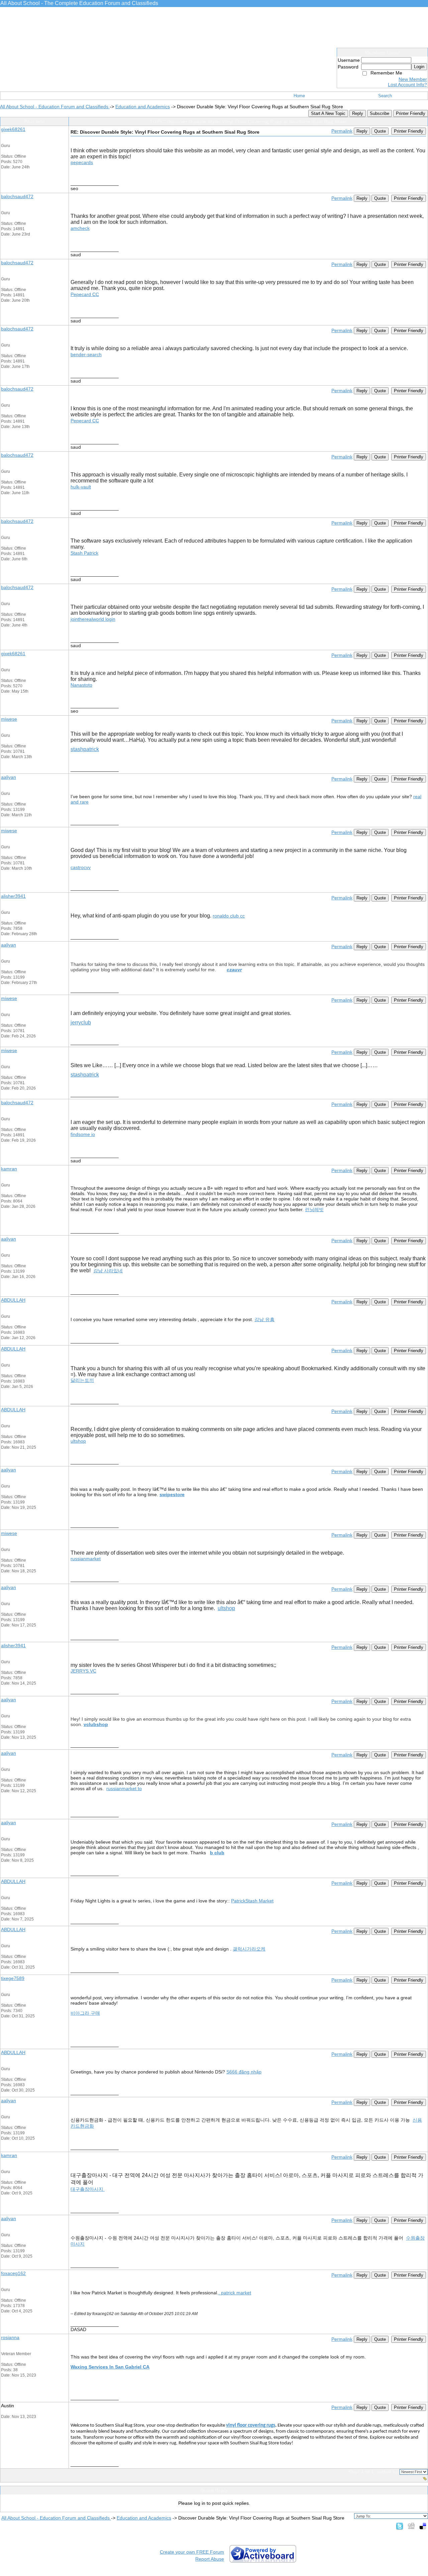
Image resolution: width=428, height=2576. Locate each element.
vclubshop (96, 1724)
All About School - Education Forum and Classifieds (55, 107)
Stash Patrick (84, 553)
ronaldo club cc (229, 916)
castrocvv (81, 867)
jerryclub (81, 1023)
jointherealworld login (93, 619)
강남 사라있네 (108, 1271)
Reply (358, 113)
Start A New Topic (328, 113)
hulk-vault (81, 487)
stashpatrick (85, 749)
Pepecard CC (85, 294)
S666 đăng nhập (244, 2072)
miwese (9, 719)
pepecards (82, 162)
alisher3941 (13, 896)
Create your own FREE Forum (192, 2552)
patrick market (236, 2293)
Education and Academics (143, 107)
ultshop (78, 1441)
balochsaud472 (17, 196)
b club (217, 1853)
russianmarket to (124, 1788)
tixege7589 (13, 1978)
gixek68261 (13, 129)
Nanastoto (81, 685)
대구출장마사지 (88, 2189)
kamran (9, 1169)
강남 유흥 (264, 1319)
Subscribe (380, 113)
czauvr (234, 970)
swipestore (172, 1494)
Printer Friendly (411, 113)
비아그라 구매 (85, 2013)
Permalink (342, 131)
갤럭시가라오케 (249, 1949)
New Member (413, 79)
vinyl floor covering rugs (251, 2425)
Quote (380, 131)
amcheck (80, 228)
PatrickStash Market (252, 1901)
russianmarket (86, 1559)
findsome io (83, 1134)
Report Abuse (210, 2559)
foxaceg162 (13, 2273)
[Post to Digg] (411, 2526)
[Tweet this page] (400, 2526)
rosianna (10, 2337)
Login (419, 67)
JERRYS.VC (83, 1671)
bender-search (86, 354)
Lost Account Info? (407, 85)
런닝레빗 (314, 1209)
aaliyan (9, 777)
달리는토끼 (82, 1380)
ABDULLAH (13, 1300)
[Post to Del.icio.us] (423, 2526)
